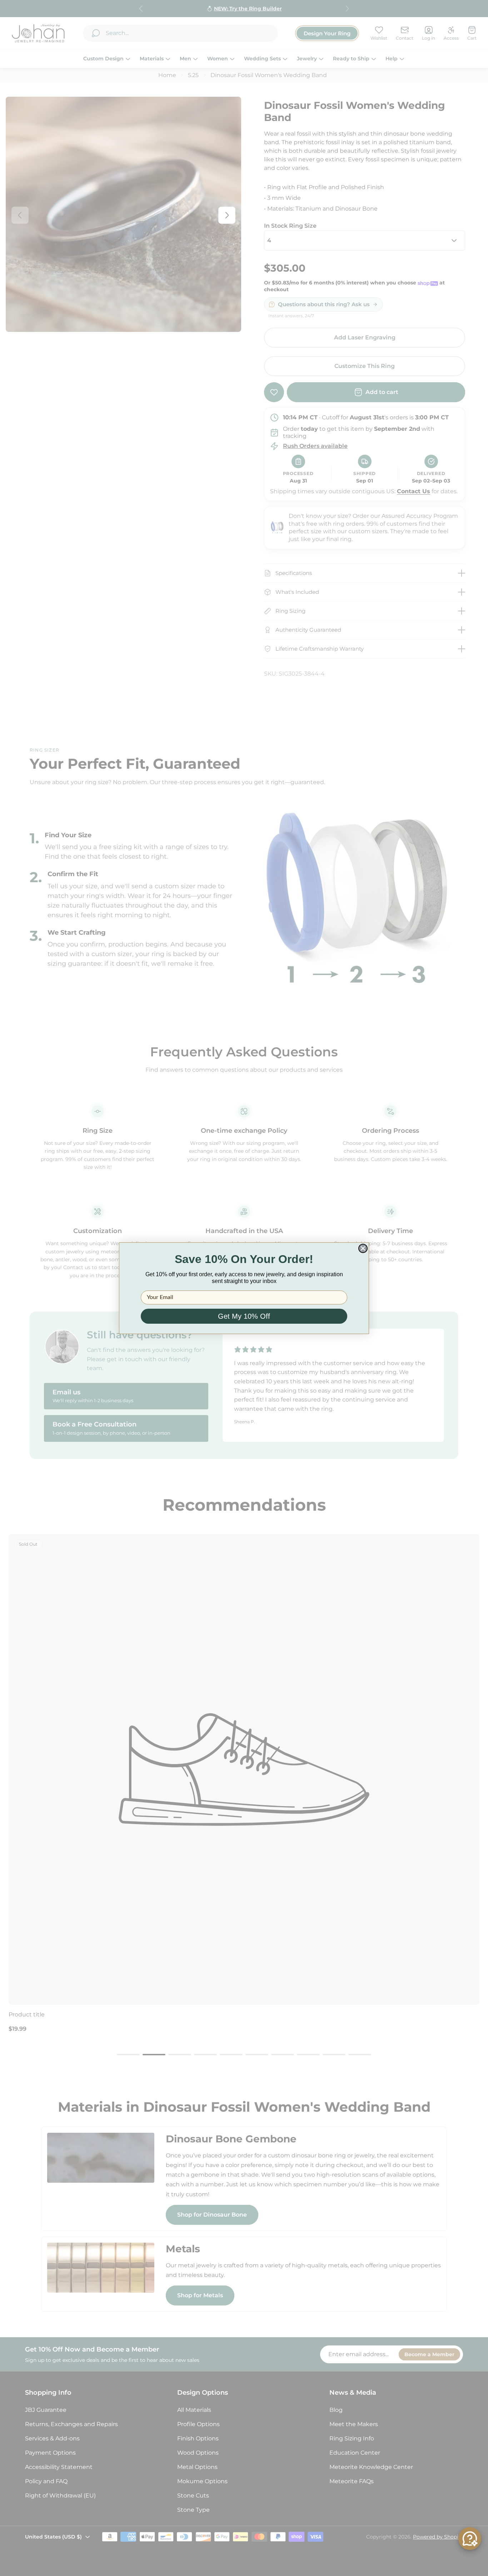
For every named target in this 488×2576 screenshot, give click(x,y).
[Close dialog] (363, 1248)
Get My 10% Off (244, 1316)
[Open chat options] (470, 2539)
